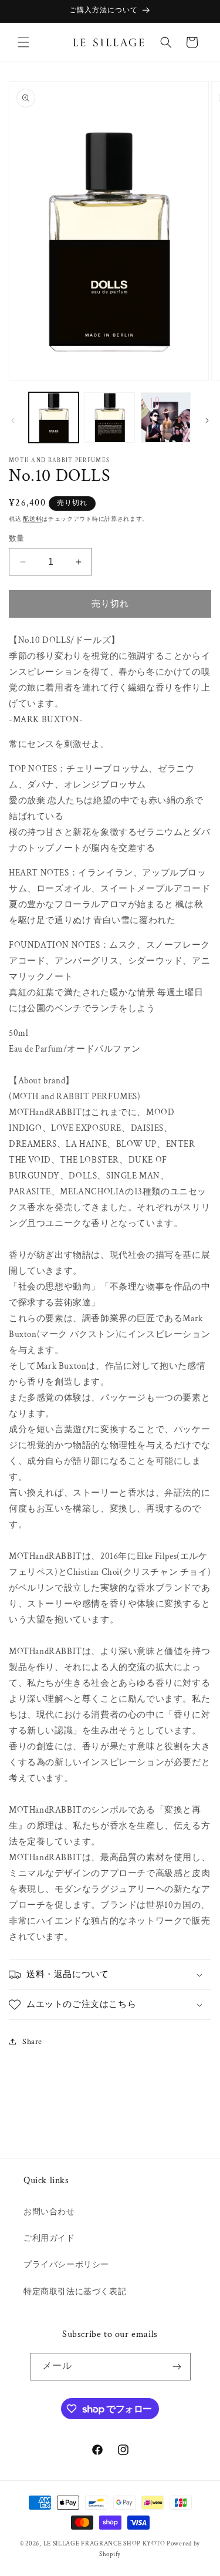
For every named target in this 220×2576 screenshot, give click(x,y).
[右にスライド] (207, 420)
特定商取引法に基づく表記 (75, 2292)
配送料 (32, 519)
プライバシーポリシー (66, 2265)
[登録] (177, 2367)
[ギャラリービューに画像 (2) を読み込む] (109, 417)
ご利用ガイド (49, 2238)
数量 (17, 539)
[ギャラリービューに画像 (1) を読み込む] (54, 417)
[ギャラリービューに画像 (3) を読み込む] (166, 417)
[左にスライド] (13, 420)
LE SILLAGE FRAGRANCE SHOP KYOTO (104, 2544)
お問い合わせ (49, 2212)
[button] (23, 42)
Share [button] (32, 2042)
